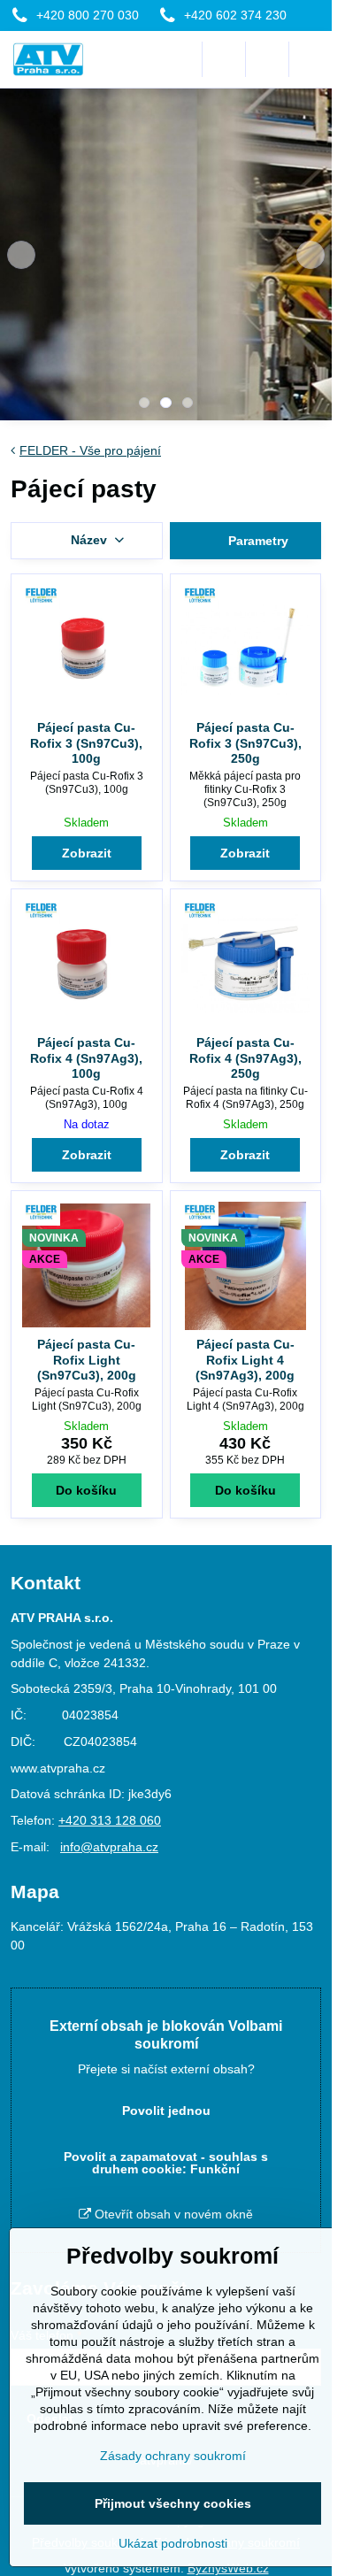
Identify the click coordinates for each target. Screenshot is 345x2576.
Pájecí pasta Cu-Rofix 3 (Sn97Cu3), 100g (86, 743)
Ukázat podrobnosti (173, 2543)
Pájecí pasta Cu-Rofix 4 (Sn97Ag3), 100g (86, 1058)
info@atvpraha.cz (109, 1847)
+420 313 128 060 (110, 1820)
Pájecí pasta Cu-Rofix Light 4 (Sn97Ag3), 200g (245, 1360)
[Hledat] (224, 59)
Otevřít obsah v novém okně (172, 2214)
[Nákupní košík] (267, 59)
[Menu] (310, 59)
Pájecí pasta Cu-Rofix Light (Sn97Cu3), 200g (87, 1360)
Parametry (257, 541)
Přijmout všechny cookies (173, 2503)
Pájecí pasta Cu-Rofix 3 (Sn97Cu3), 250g (245, 743)
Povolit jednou (166, 2111)
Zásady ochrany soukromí (173, 2456)
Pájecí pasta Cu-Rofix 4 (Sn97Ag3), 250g (245, 1058)
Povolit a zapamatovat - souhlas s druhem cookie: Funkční (166, 2163)
